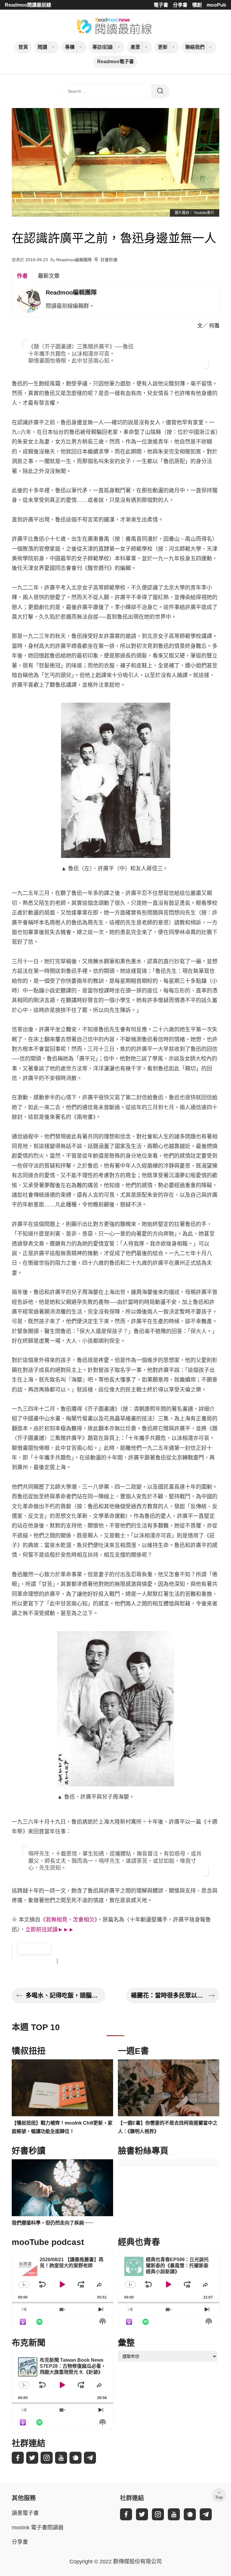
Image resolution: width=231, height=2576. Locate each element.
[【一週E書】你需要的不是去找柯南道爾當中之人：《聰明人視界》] (169, 2088)
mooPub (216, 5)
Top (219, 2497)
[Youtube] (61, 2458)
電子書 (161, 5)
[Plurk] (75, 2458)
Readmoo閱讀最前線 (28, 5)
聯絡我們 (195, 47)
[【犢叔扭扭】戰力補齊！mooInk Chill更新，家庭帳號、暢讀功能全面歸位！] (62, 2088)
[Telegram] (90, 2458)
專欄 (70, 47)
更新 (163, 47)
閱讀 (42, 47)
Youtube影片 (204, 213)
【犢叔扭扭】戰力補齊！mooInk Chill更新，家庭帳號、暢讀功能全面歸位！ (62, 2127)
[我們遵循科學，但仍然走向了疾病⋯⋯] (62, 2188)
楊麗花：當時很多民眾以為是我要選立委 (168, 1995)
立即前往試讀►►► (50, 1930)
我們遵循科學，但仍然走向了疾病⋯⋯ (53, 2223)
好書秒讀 (109, 260)
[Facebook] (18, 2458)
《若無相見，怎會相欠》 (69, 1920)
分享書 (180, 5)
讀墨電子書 (25, 2513)
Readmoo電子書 (115, 62)
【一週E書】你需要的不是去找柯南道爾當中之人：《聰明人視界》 (168, 2127)
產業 (135, 47)
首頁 (23, 47)
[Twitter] (32, 2458)
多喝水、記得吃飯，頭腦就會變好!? (63, 1995)
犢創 (197, 5)
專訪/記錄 (103, 47)
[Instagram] (47, 2458)
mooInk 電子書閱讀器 (38, 2528)
